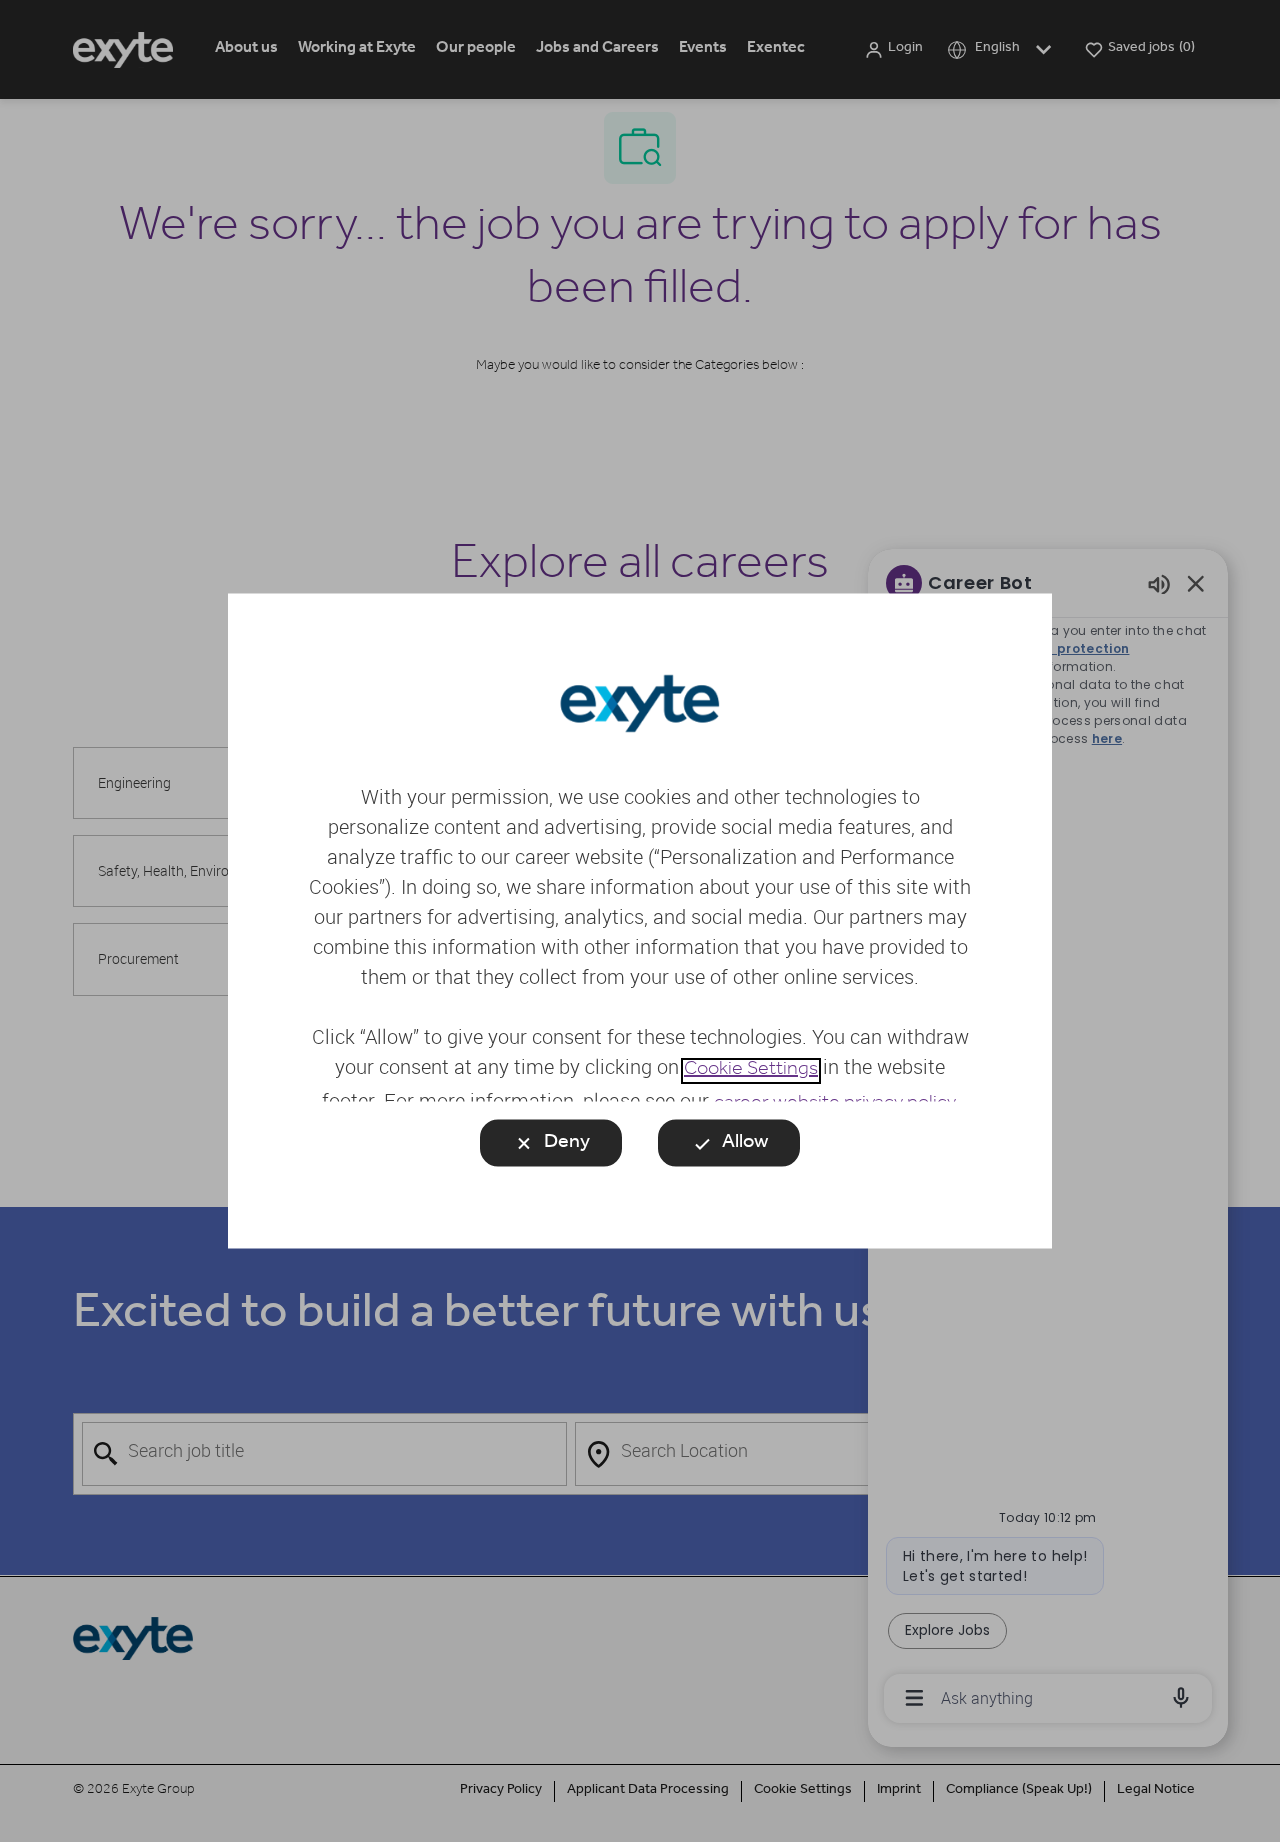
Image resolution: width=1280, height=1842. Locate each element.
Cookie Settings (751, 1071)
